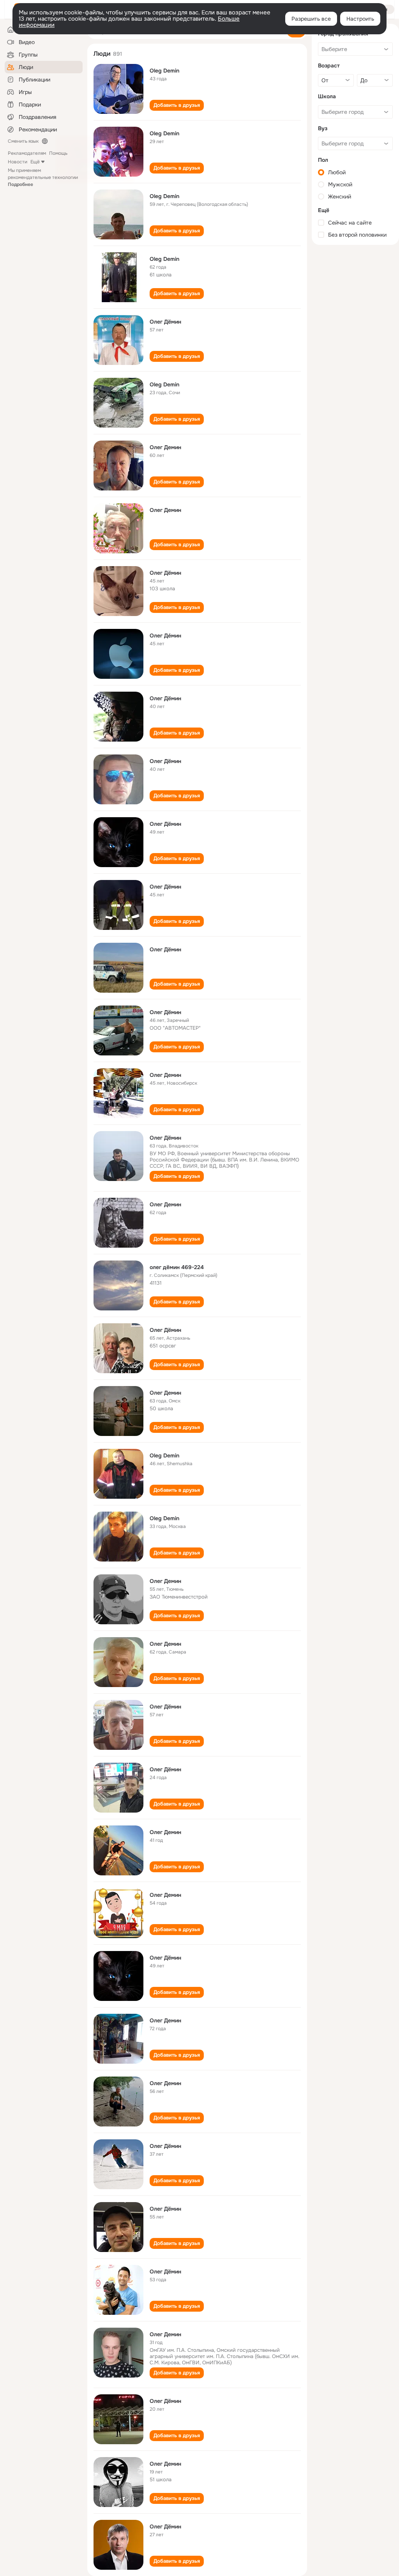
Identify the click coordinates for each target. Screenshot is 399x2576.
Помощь (58, 153)
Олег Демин (165, 510)
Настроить (360, 19)
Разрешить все (311, 19)
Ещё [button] (35, 162)
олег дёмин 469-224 (177, 1267)
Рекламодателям (27, 153)
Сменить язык (23, 141)
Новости (18, 162)
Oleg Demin (164, 71)
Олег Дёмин (165, 322)
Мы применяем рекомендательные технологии (43, 177)
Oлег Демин (165, 447)
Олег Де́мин (165, 636)
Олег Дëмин (165, 573)
